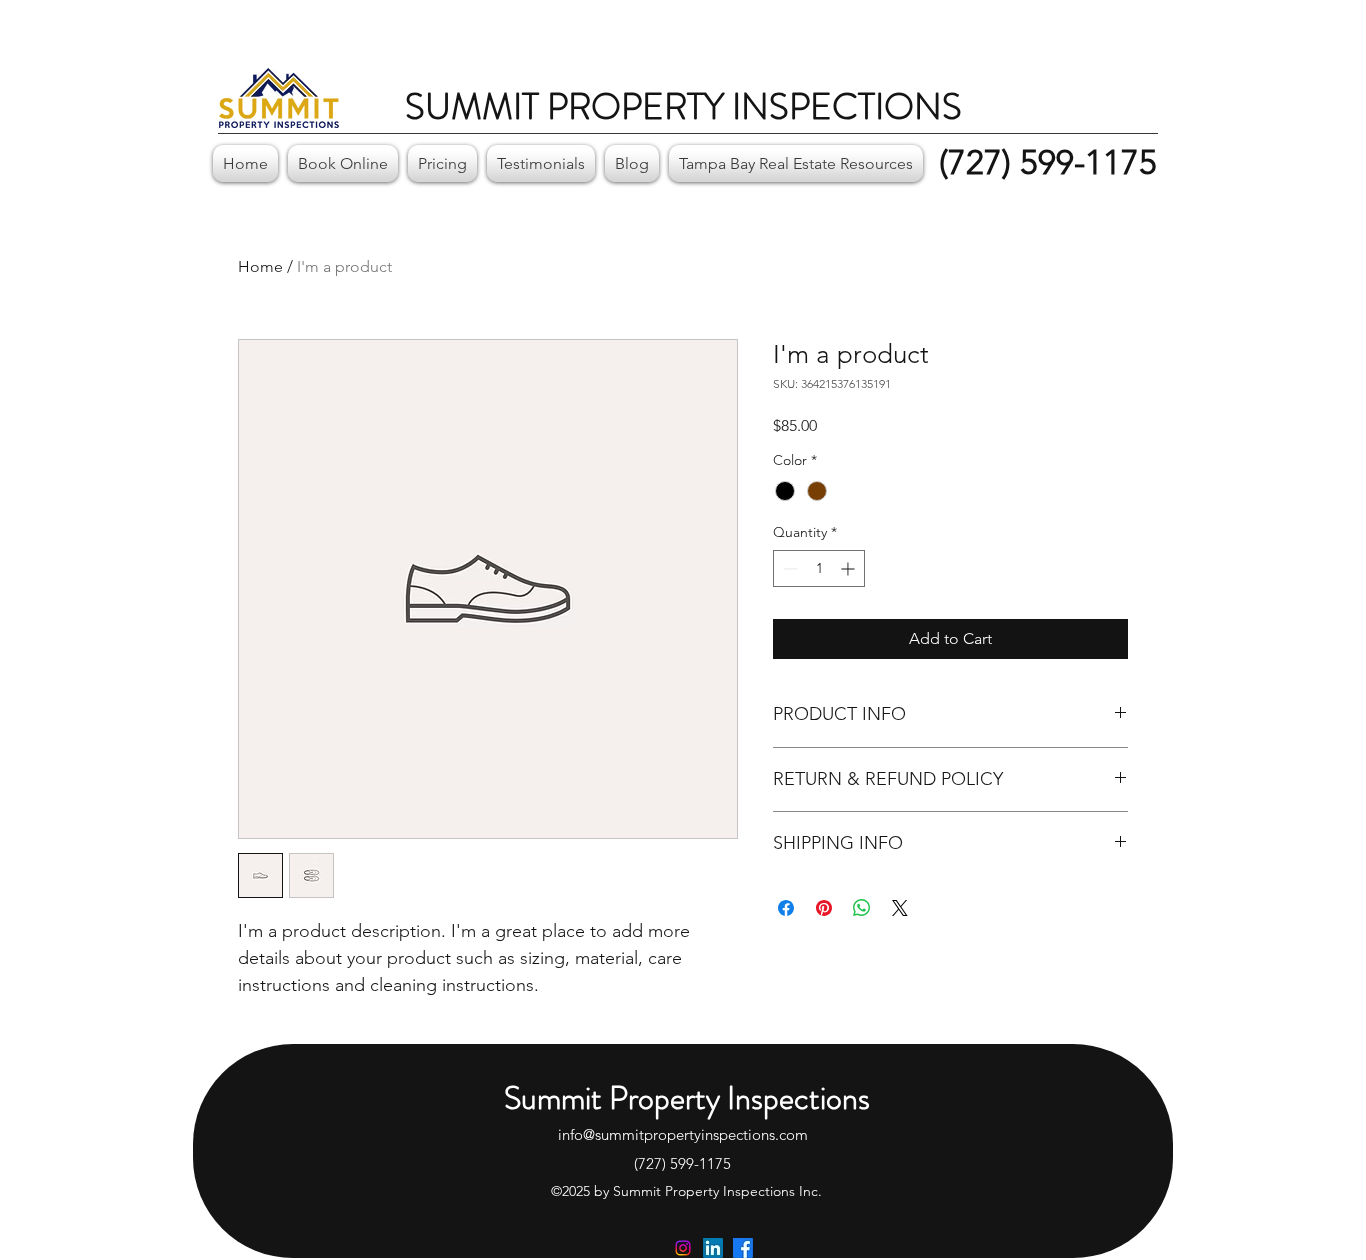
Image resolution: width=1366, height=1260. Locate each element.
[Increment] (849, 568)
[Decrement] (788, 568)
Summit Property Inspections (687, 1098)
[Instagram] (683, 1248)
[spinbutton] (819, 568)
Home (260, 266)
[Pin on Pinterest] (824, 908)
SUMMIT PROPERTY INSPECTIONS (683, 107)
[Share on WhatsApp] (862, 908)
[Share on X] (900, 908)
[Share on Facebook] (786, 908)
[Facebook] (743, 1248)
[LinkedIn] (713, 1248)
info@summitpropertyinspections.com (683, 1134)
